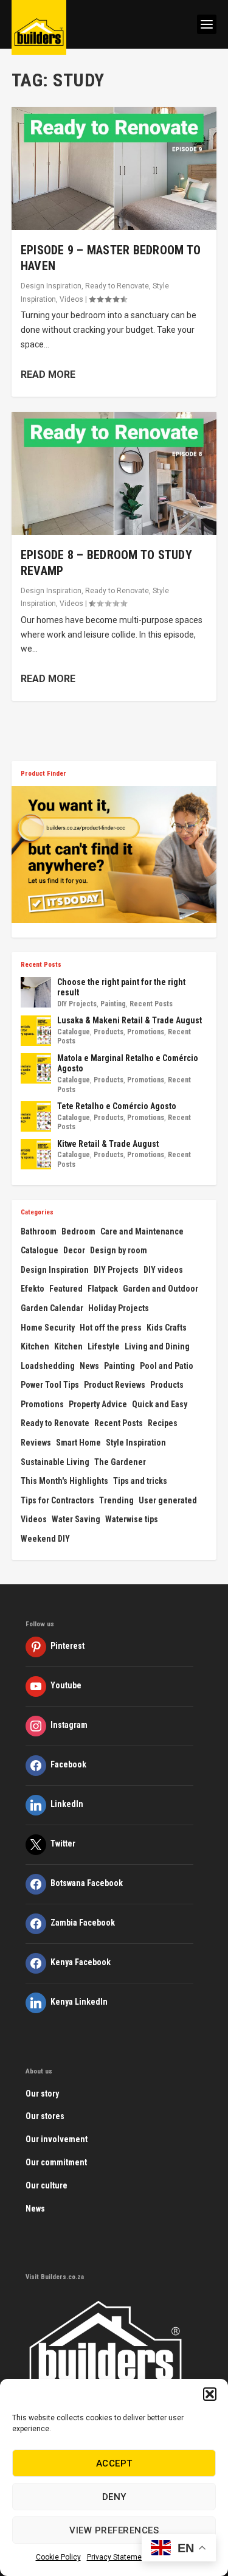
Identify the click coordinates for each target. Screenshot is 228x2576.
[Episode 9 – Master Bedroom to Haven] (114, 169)
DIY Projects (77, 1004)
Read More (48, 374)
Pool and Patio (167, 1366)
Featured (66, 1289)
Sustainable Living (55, 1462)
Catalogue (74, 1032)
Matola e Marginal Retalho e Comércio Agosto (128, 1063)
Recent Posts (151, 1004)
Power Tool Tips (50, 1385)
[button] (210, 2394)
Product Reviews (115, 1385)
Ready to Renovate (117, 286)
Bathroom (39, 1231)
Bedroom (78, 1231)
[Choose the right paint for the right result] (36, 992)
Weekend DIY (45, 1539)
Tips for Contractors (57, 1500)
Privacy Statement (118, 2557)
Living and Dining (157, 1346)
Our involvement (57, 2139)
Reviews (36, 1443)
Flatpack (103, 1289)
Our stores (45, 2116)
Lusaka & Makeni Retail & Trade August (130, 1020)
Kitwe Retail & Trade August (108, 1144)
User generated (168, 1500)
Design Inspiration (51, 286)
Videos (71, 299)
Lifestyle (104, 1346)
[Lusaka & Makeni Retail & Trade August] (36, 1031)
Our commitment (56, 2162)
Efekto (33, 1289)
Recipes (163, 1423)
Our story (42, 2094)
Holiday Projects (119, 1308)
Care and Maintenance (142, 1231)
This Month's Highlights (64, 1481)
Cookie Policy (58, 2557)
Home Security (48, 1328)
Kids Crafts (167, 1328)
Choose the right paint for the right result (121, 987)
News (89, 1366)
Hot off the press (111, 1328)
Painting (113, 1004)
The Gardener (120, 1462)
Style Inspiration (136, 1443)
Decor (74, 1250)
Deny (114, 2497)
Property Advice (98, 1404)
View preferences (114, 2530)
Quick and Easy (160, 1404)
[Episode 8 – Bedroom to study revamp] (114, 473)
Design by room (119, 1250)
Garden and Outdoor (161, 1289)
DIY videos (163, 1270)
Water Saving (76, 1519)
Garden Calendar (52, 1308)
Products (109, 1032)
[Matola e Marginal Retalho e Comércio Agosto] (36, 1068)
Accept (114, 2463)
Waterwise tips (132, 1519)
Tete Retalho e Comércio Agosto (117, 1106)
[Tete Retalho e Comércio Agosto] (36, 1116)
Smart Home (78, 1443)
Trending (116, 1500)
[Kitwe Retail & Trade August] (36, 1154)
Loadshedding (48, 1366)
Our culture (47, 2185)
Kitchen (35, 1346)
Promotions (146, 1032)
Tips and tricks (140, 1481)
